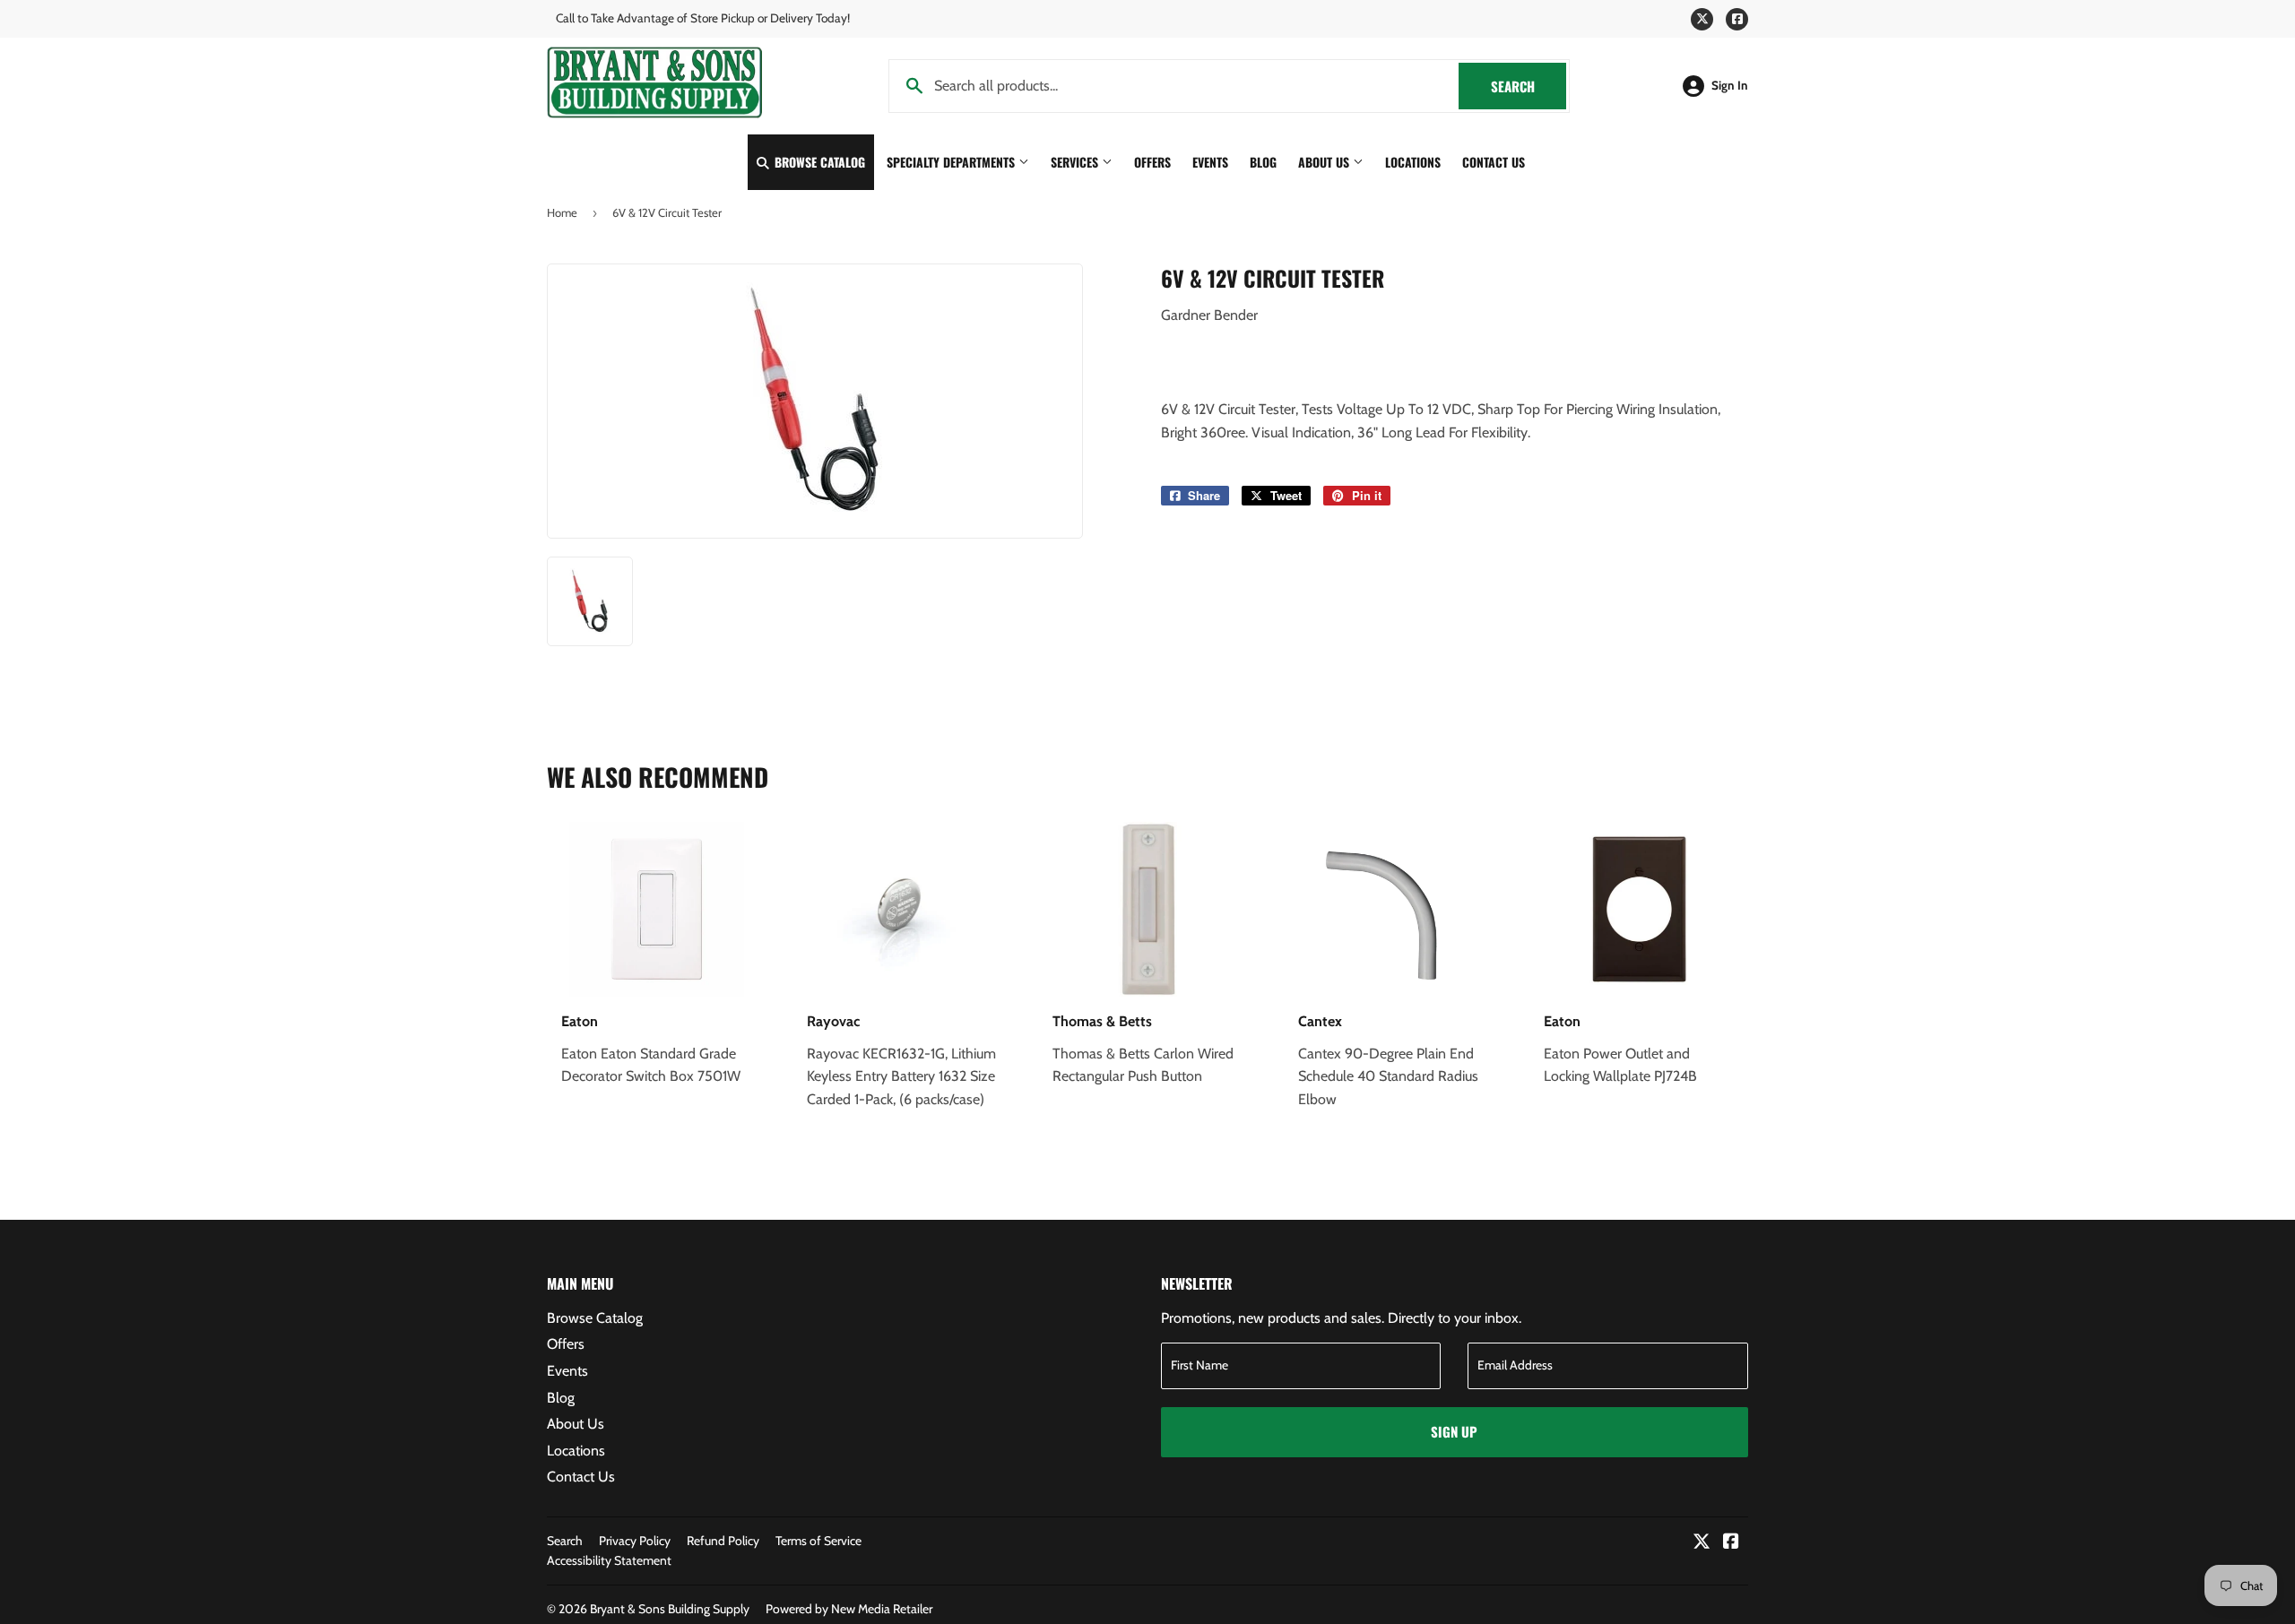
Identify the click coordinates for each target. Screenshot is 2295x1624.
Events (1210, 162)
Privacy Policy (635, 1541)
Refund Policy (723, 1541)
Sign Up (1454, 1431)
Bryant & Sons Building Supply (670, 1609)
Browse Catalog (818, 162)
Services (1076, 162)
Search (1529, 86)
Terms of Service (818, 1541)
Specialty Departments (953, 162)
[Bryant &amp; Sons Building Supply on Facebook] (1731, 1543)
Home (562, 212)
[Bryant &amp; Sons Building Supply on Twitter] (1702, 1543)
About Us (1325, 162)
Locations (1413, 162)
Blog (1263, 162)
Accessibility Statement (609, 1560)
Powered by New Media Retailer (849, 1609)
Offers (1152, 162)
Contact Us (1494, 162)
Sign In (1730, 85)
